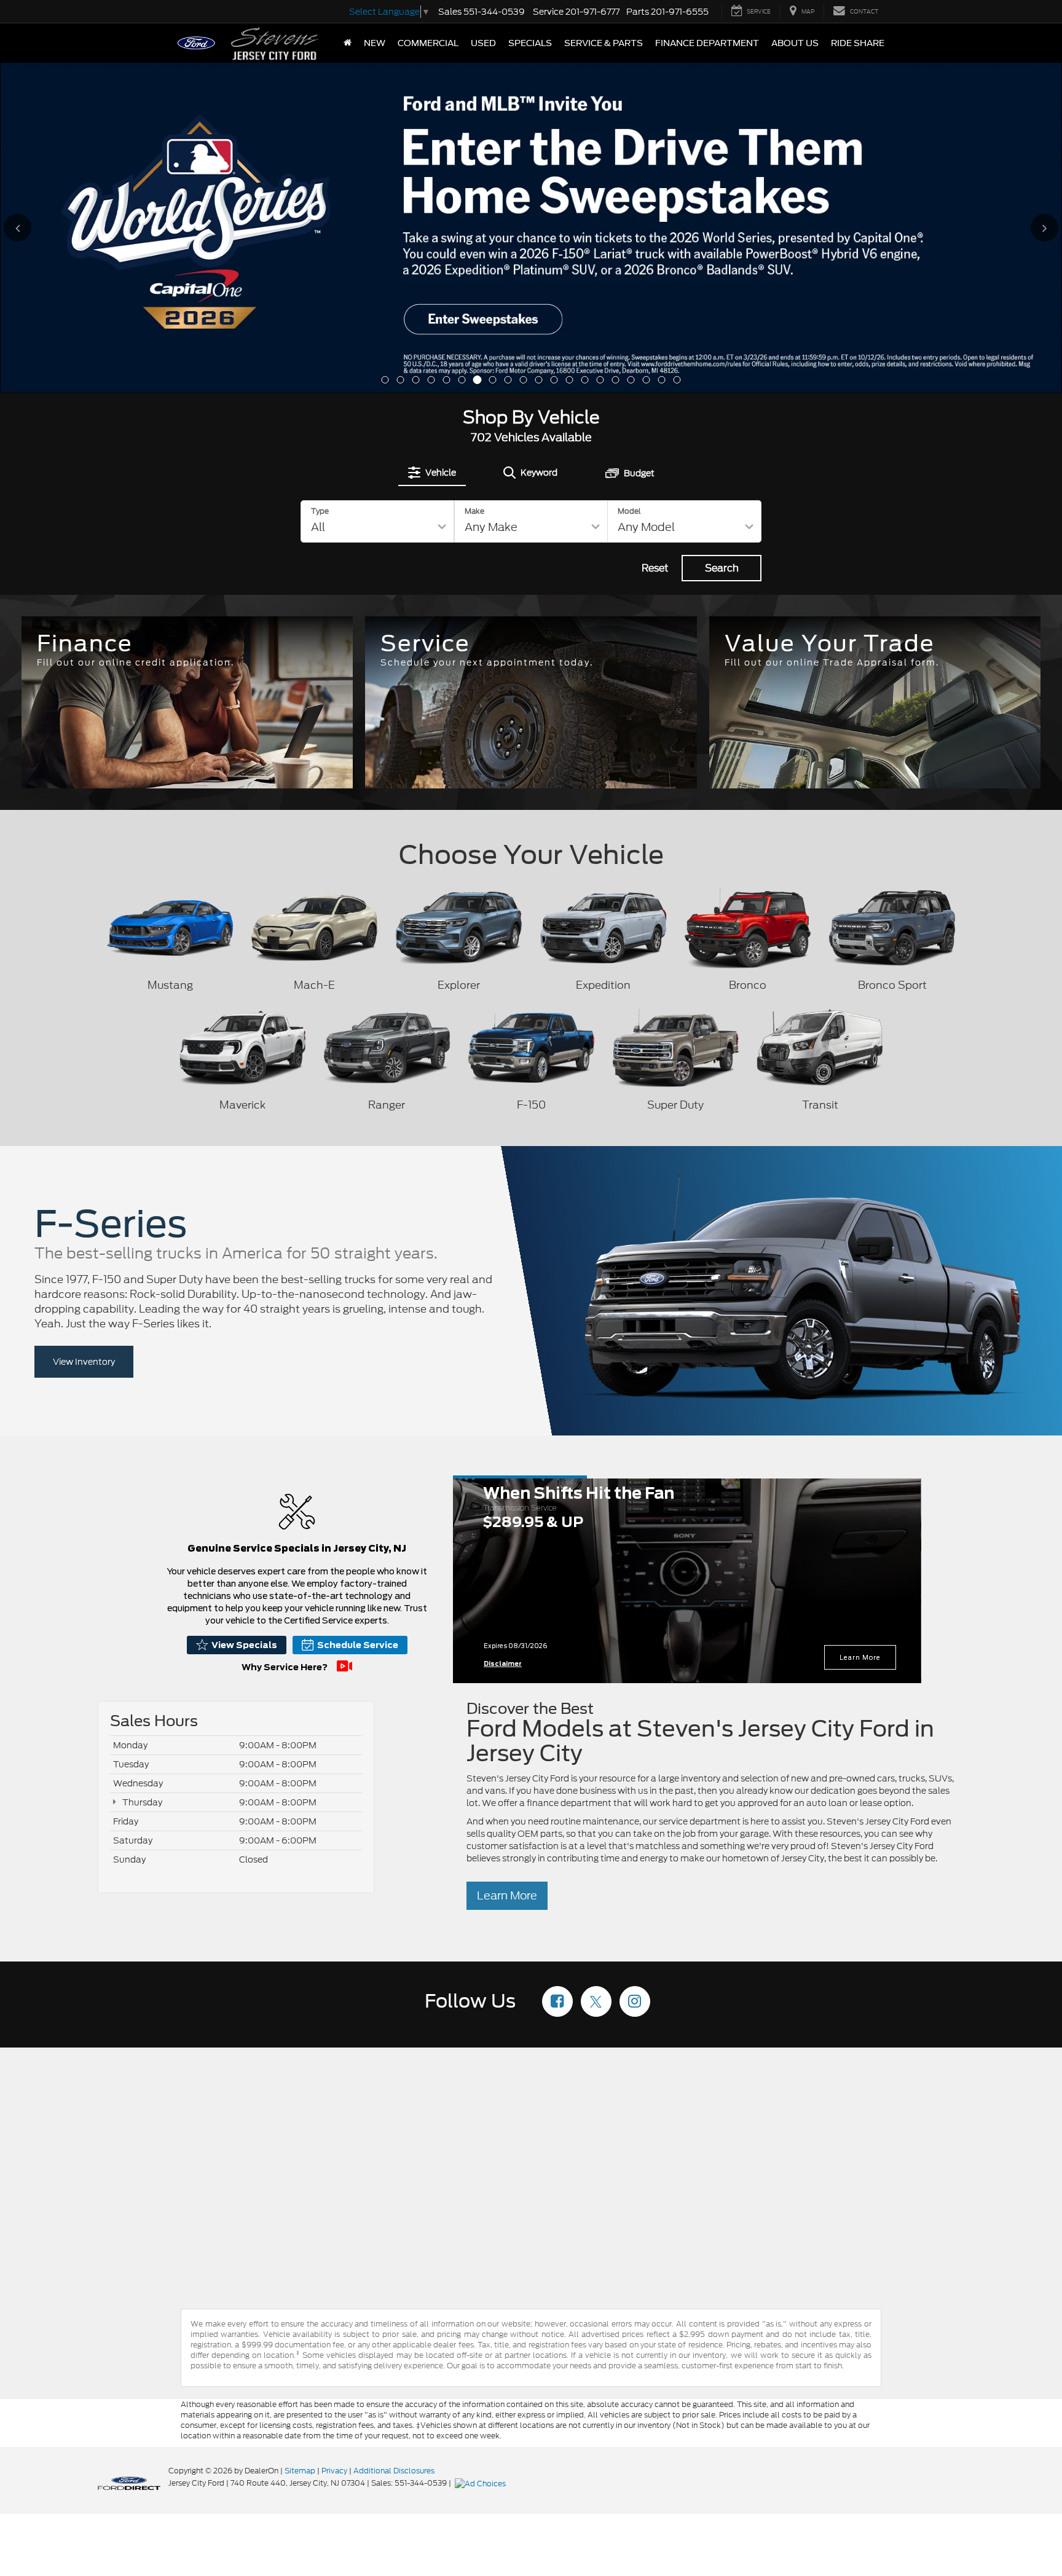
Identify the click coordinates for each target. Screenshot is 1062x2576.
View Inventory (84, 1030)
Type (320, 179)
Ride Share (858, 43)
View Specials (244, 1313)
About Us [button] (795, 43)
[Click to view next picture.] (1014, 87)
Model (629, 179)
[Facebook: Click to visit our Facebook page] (557, 1671)
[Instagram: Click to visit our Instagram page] (635, 1671)
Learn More (860, 1325)
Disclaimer (503, 1332)
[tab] (432, 141)
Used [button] (483, 43)
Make (474, 179)
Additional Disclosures (394, 2139)
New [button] (375, 43)
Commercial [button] (428, 43)
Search (722, 236)
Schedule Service (358, 1313)
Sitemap (300, 2139)
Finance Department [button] (707, 43)
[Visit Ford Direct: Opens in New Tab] (482, 2151)
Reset (655, 236)
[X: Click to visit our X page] (596, 1671)
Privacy (334, 2139)
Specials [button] (530, 43)
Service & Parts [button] (604, 43)
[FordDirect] (129, 2151)
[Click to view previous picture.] (48, 87)
